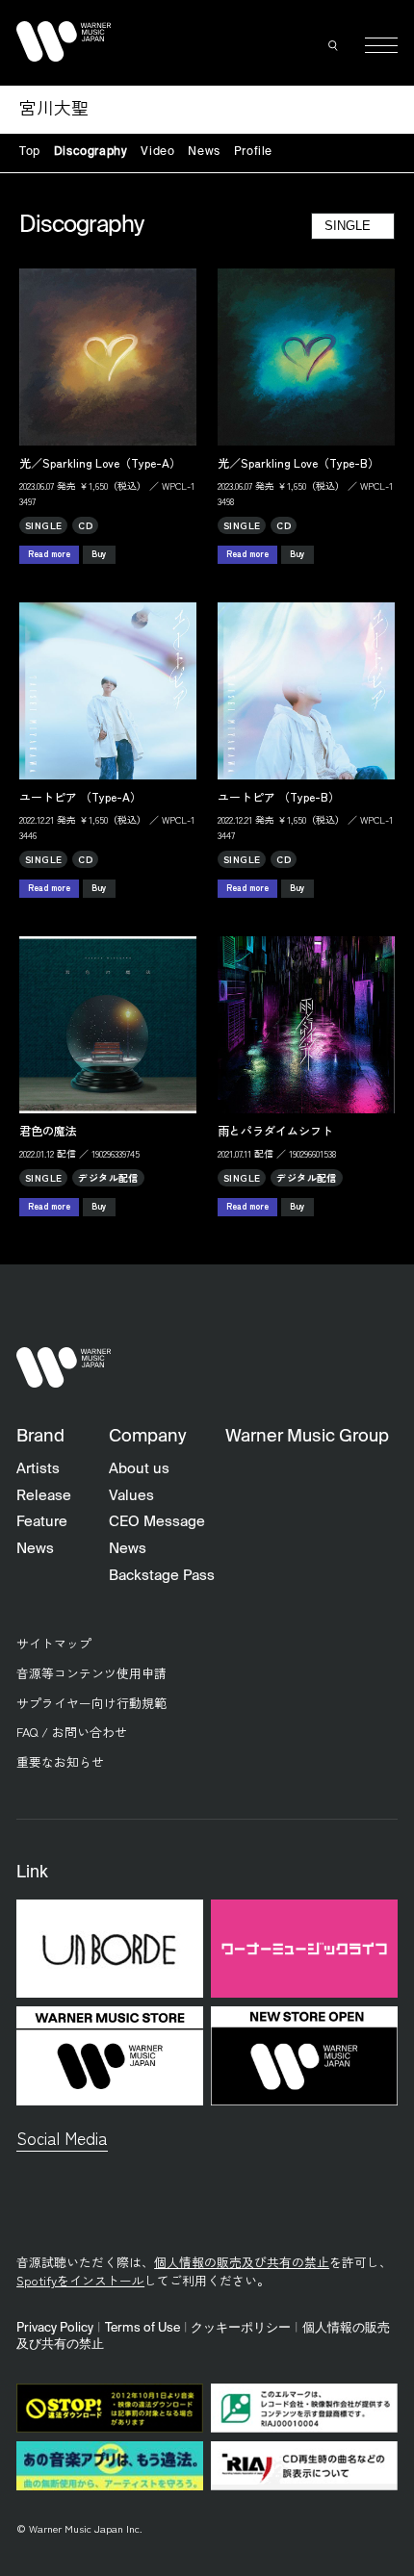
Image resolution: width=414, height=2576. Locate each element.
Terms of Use (142, 2328)
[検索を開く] (334, 45)
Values (131, 1496)
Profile (253, 152)
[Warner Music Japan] (64, 1368)
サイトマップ (54, 1643)
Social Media (62, 2138)
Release (44, 1496)
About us (139, 1469)
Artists (38, 1469)
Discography (91, 152)
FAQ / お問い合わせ (72, 1732)
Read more (49, 554)
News (204, 152)
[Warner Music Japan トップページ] (64, 41)
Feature (42, 1522)
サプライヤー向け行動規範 (91, 1703)
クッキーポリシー (241, 2328)
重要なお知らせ (60, 1761)
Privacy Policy (55, 2328)
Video (157, 152)
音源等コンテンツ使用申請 (91, 1673)
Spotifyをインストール (80, 2280)
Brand (40, 1437)
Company (147, 1437)
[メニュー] (381, 45)
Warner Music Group (307, 1437)
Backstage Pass (162, 1576)
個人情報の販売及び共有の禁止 (242, 2262)
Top (30, 152)
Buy (99, 554)
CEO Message (157, 1522)
